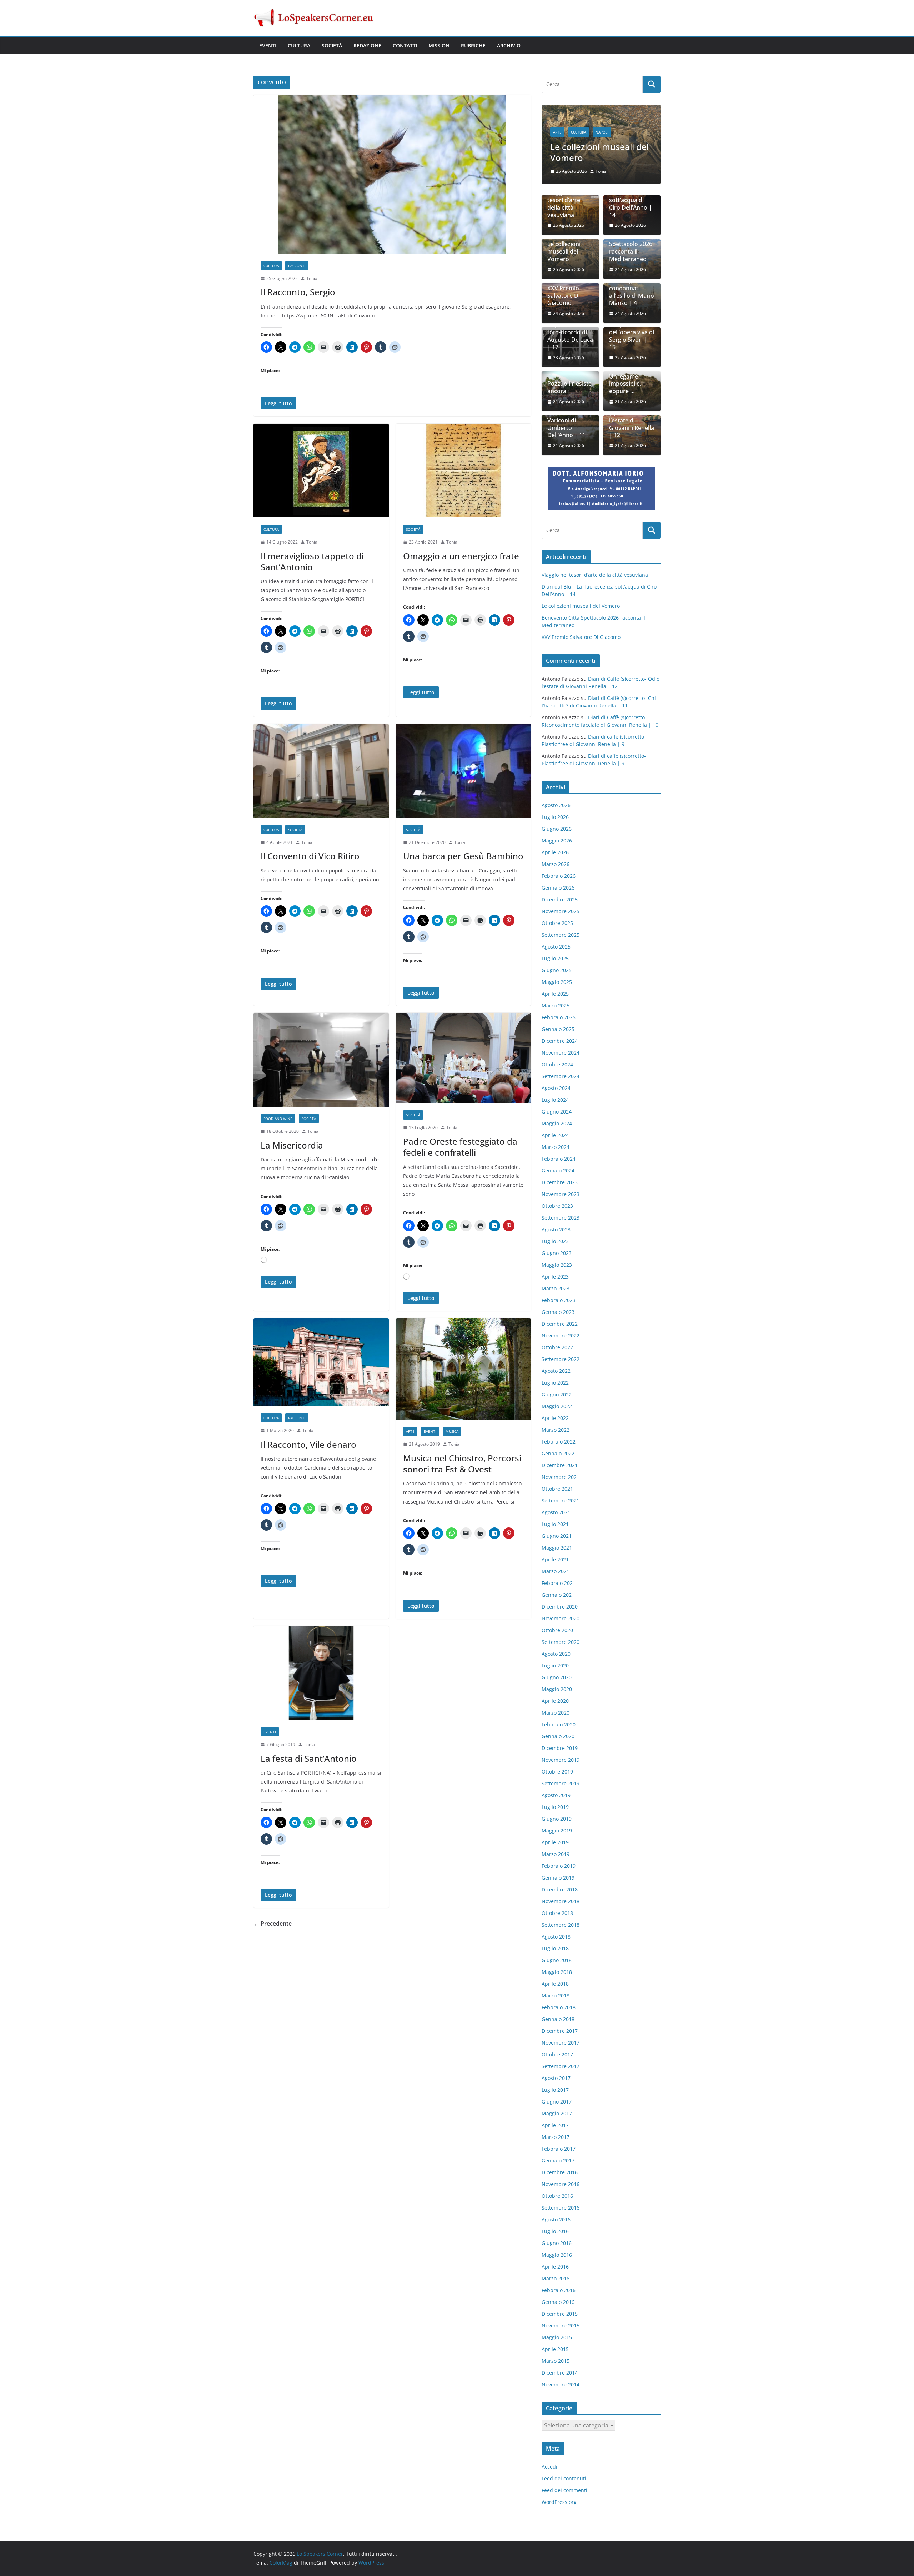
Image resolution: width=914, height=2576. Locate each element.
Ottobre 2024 (557, 1058)
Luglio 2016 (555, 2225)
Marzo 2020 (556, 1706)
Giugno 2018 (557, 1954)
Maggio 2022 (557, 1400)
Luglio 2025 (555, 952)
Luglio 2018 (555, 1942)
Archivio (509, 46)
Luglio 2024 (555, 1093)
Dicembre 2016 (560, 2166)
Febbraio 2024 (559, 1152)
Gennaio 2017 (558, 2154)
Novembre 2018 (561, 1895)
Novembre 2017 (561, 2036)
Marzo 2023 (556, 1282)
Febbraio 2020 (559, 1718)
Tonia (312, 278)
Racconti (297, 266)
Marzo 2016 (556, 2272)
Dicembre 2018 (560, 1883)
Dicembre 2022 (560, 1317)
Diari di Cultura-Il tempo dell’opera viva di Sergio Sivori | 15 (632, 326)
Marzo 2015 (556, 2354)
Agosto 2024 (556, 1082)
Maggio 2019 (557, 1824)
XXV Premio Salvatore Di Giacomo (564, 290)
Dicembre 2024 (560, 1034)
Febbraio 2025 (559, 1011)
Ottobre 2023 (557, 1199)
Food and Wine (278, 1119)
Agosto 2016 (556, 2213)
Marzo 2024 (556, 1141)
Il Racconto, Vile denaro (308, 1444)
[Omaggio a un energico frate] (464, 471)
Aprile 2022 (555, 1412)
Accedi (549, 2460)
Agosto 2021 (556, 1506)
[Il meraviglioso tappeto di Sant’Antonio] (321, 471)
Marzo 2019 (556, 1848)
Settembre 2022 (561, 1353)
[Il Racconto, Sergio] (392, 174)
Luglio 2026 (555, 811)
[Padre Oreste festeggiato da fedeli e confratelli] (464, 1058)
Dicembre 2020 (560, 1600)
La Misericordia (292, 1145)
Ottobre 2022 (557, 1341)
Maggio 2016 (557, 2248)
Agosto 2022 (556, 1364)
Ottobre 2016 (557, 2189)
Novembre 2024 (561, 1046)
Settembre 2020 (561, 1635)
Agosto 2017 (556, 2072)
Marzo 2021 (556, 1565)
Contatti (405, 46)
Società (332, 46)
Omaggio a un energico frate (461, 556)
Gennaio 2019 (558, 1871)
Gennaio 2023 (558, 1305)
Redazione (367, 46)
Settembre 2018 (561, 1918)
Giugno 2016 (557, 2237)
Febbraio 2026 (559, 869)
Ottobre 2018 (557, 1907)
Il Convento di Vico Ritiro (310, 856)
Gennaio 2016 (558, 2295)
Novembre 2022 (561, 1329)
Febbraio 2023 (559, 1294)
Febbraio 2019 (559, 1859)
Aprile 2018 (555, 1977)
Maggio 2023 (557, 1258)
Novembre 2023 (561, 1188)
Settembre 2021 (561, 1494)
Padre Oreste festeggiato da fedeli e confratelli (460, 1147)
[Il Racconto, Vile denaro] (321, 1362)
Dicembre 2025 (560, 893)
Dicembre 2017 (560, 2024)
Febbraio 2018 (559, 2001)
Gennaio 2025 (558, 1023)
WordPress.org (559, 2496)
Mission (439, 46)
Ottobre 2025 (557, 917)
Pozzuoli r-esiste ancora (569, 381)
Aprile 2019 (555, 1836)
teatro (560, 115)
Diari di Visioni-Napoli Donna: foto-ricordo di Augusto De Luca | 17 (570, 326)
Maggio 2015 (557, 2331)
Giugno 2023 (557, 1247)
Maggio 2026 (557, 834)
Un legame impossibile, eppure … (625, 377)
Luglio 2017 (555, 2083)
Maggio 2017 (557, 2107)
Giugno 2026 (557, 822)
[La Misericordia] (321, 1060)
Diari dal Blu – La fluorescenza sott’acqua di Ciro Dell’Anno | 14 (631, 194)
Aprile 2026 (555, 846)
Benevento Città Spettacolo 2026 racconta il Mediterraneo (601, 140)
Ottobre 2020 (557, 1624)
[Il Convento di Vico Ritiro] (321, 771)
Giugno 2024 (557, 1105)
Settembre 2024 (561, 1070)
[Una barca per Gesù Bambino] (464, 771)
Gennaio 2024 (558, 1164)
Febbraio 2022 (559, 1435)
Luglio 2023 (555, 1235)
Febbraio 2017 (559, 2142)
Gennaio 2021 (558, 1588)
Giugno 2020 (557, 1671)
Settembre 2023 (561, 1211)
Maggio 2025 (557, 976)
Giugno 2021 (557, 1529)
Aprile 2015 (555, 2343)
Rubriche (473, 46)
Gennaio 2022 (558, 1447)
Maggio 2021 (557, 1541)
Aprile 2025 (555, 987)
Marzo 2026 (556, 858)
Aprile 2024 (555, 1129)
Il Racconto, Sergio (298, 292)
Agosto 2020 (556, 1647)
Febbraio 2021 (559, 1577)
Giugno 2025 (557, 964)
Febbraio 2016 (559, 2284)
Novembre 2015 (561, 2319)
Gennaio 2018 (558, 2013)
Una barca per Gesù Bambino (463, 856)
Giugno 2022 (557, 1388)
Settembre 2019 (561, 1777)
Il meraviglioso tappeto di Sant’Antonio (312, 561)
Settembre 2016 (561, 2201)
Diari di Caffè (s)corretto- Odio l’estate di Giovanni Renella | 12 (632, 414)
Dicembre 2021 (560, 1459)
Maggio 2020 (557, 1683)
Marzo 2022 (556, 1423)
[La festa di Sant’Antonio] (321, 1673)
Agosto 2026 (556, 799)
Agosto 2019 (556, 1789)
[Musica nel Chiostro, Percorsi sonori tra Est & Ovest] (464, 1369)
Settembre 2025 (561, 928)
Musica (452, 1431)
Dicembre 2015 (560, 2307)
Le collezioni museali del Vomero (564, 245)
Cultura (299, 46)
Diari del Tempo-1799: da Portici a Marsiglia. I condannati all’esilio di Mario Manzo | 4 (632, 278)
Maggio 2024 (557, 1117)
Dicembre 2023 (560, 1176)
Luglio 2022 (555, 1376)
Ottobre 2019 (557, 1765)
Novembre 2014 (561, 2378)
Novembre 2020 (561, 1612)
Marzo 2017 (556, 2130)
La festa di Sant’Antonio (309, 1758)
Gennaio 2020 (558, 1730)
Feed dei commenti (564, 2484)
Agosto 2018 (556, 1930)
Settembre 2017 (561, 2060)
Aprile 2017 (555, 2119)
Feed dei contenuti (564, 2472)
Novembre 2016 (561, 2178)
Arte (410, 1431)
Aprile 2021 (555, 1553)
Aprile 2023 (555, 1270)
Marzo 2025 (556, 999)
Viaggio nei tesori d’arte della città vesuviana (564, 198)
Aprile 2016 (555, 2260)
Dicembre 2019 (560, 1742)
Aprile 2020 (555, 1694)
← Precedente (273, 1924)
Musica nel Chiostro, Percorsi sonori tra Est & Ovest (462, 1464)
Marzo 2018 (556, 1989)
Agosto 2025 (556, 940)
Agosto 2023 (556, 1223)
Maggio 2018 (557, 1965)
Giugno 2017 (557, 2095)
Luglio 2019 (555, 1800)
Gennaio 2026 (558, 881)
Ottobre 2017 (557, 2048)
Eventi (268, 46)
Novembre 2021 (561, 1470)
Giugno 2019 (557, 1812)
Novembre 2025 (561, 905)
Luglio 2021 (555, 1518)
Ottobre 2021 (557, 1482)
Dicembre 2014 (560, 2366)
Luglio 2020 (555, 1659)
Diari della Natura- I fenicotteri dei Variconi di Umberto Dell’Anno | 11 (566, 411)
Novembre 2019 (561, 1753)
